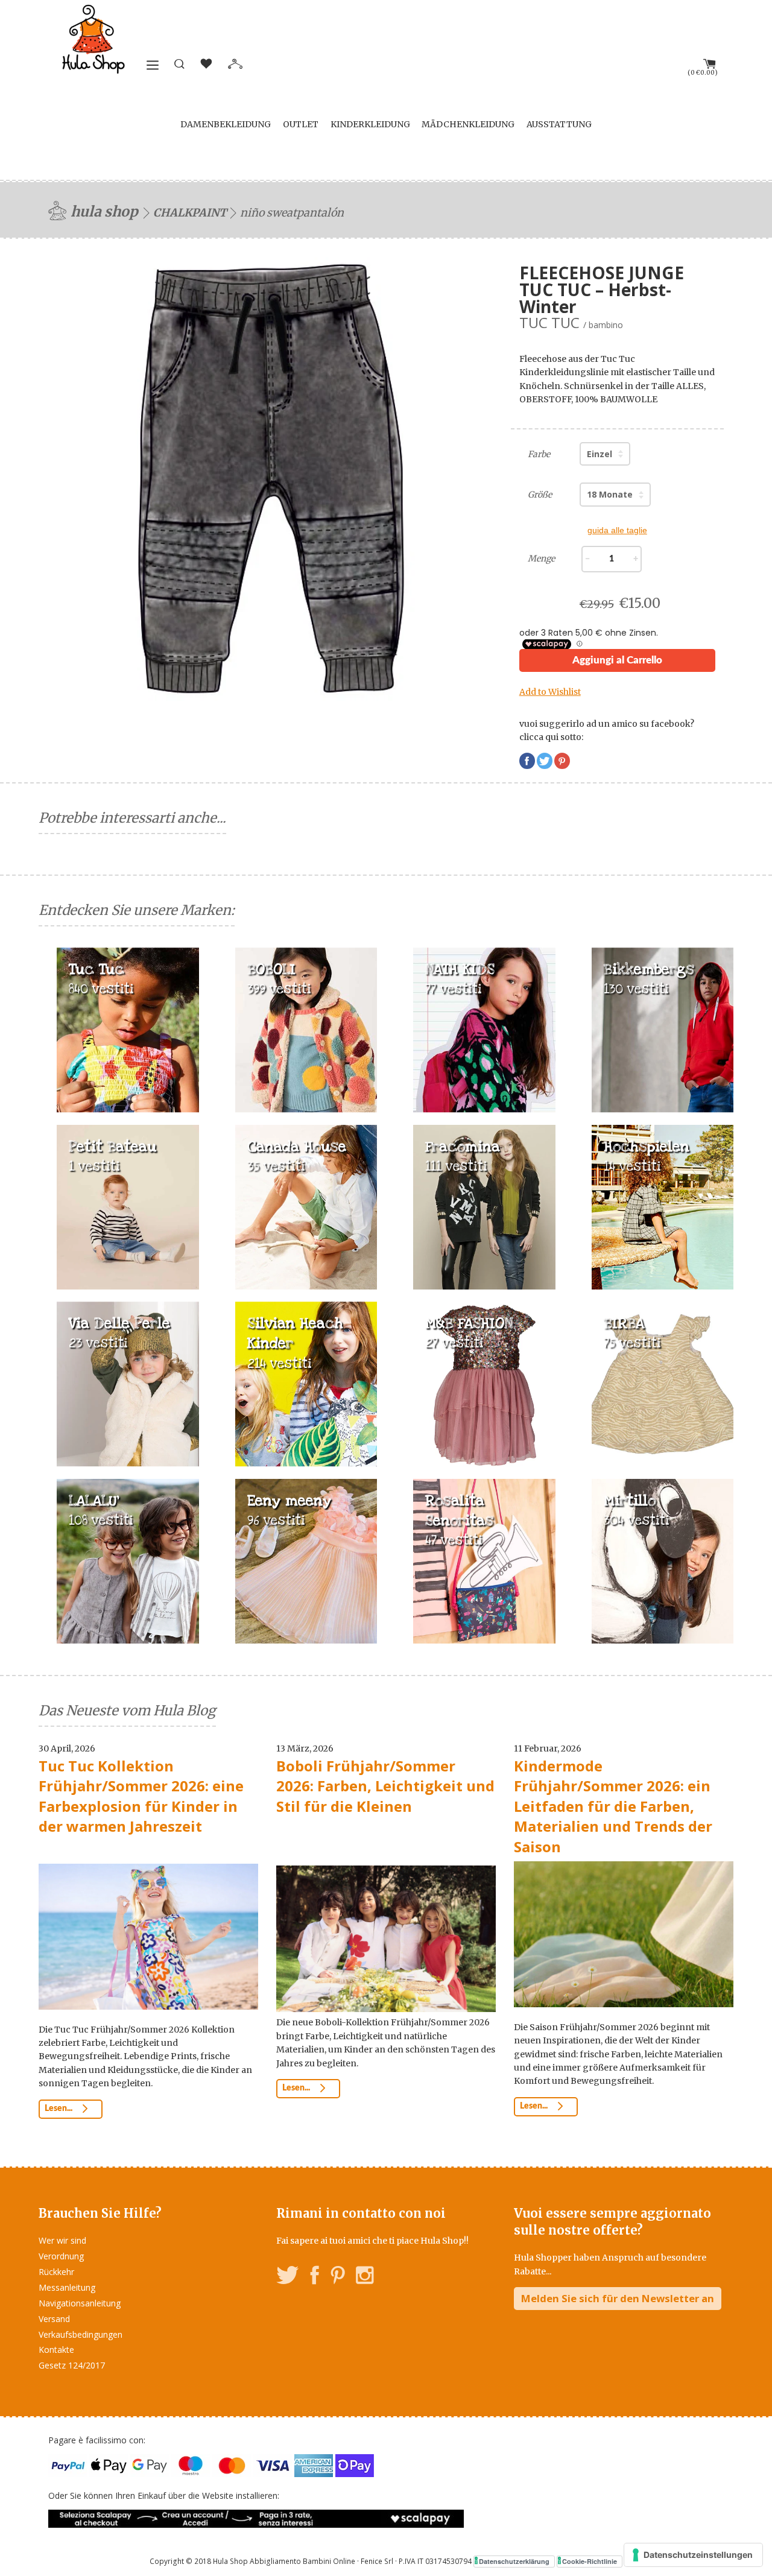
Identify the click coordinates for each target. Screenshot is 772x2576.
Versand (54, 2319)
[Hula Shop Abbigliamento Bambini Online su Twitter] (288, 2277)
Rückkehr (56, 2272)
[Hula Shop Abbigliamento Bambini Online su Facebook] (315, 2277)
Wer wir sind (62, 2240)
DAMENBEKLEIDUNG (226, 124)
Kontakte (56, 2350)
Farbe (539, 454)
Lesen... (59, 2109)
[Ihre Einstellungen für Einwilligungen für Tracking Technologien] (693, 2555)
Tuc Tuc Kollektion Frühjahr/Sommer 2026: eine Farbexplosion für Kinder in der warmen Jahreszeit (141, 1796)
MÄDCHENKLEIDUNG (468, 124)
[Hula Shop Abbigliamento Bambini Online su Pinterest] (338, 2277)
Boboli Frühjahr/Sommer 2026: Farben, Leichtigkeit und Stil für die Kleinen (385, 1786)
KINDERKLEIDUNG (370, 124)
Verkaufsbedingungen (81, 2334)
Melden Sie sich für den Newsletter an (618, 2298)
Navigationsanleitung (80, 2303)
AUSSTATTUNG (559, 124)
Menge (541, 559)
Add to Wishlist (550, 692)
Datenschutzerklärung (514, 2561)
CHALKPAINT (190, 213)
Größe (540, 495)
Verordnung (61, 2256)
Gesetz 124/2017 (72, 2365)
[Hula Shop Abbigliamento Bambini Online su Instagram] (365, 2277)
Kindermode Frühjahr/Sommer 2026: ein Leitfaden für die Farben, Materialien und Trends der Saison (613, 1806)
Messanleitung (67, 2287)
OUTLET (301, 124)
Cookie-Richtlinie (590, 2561)
